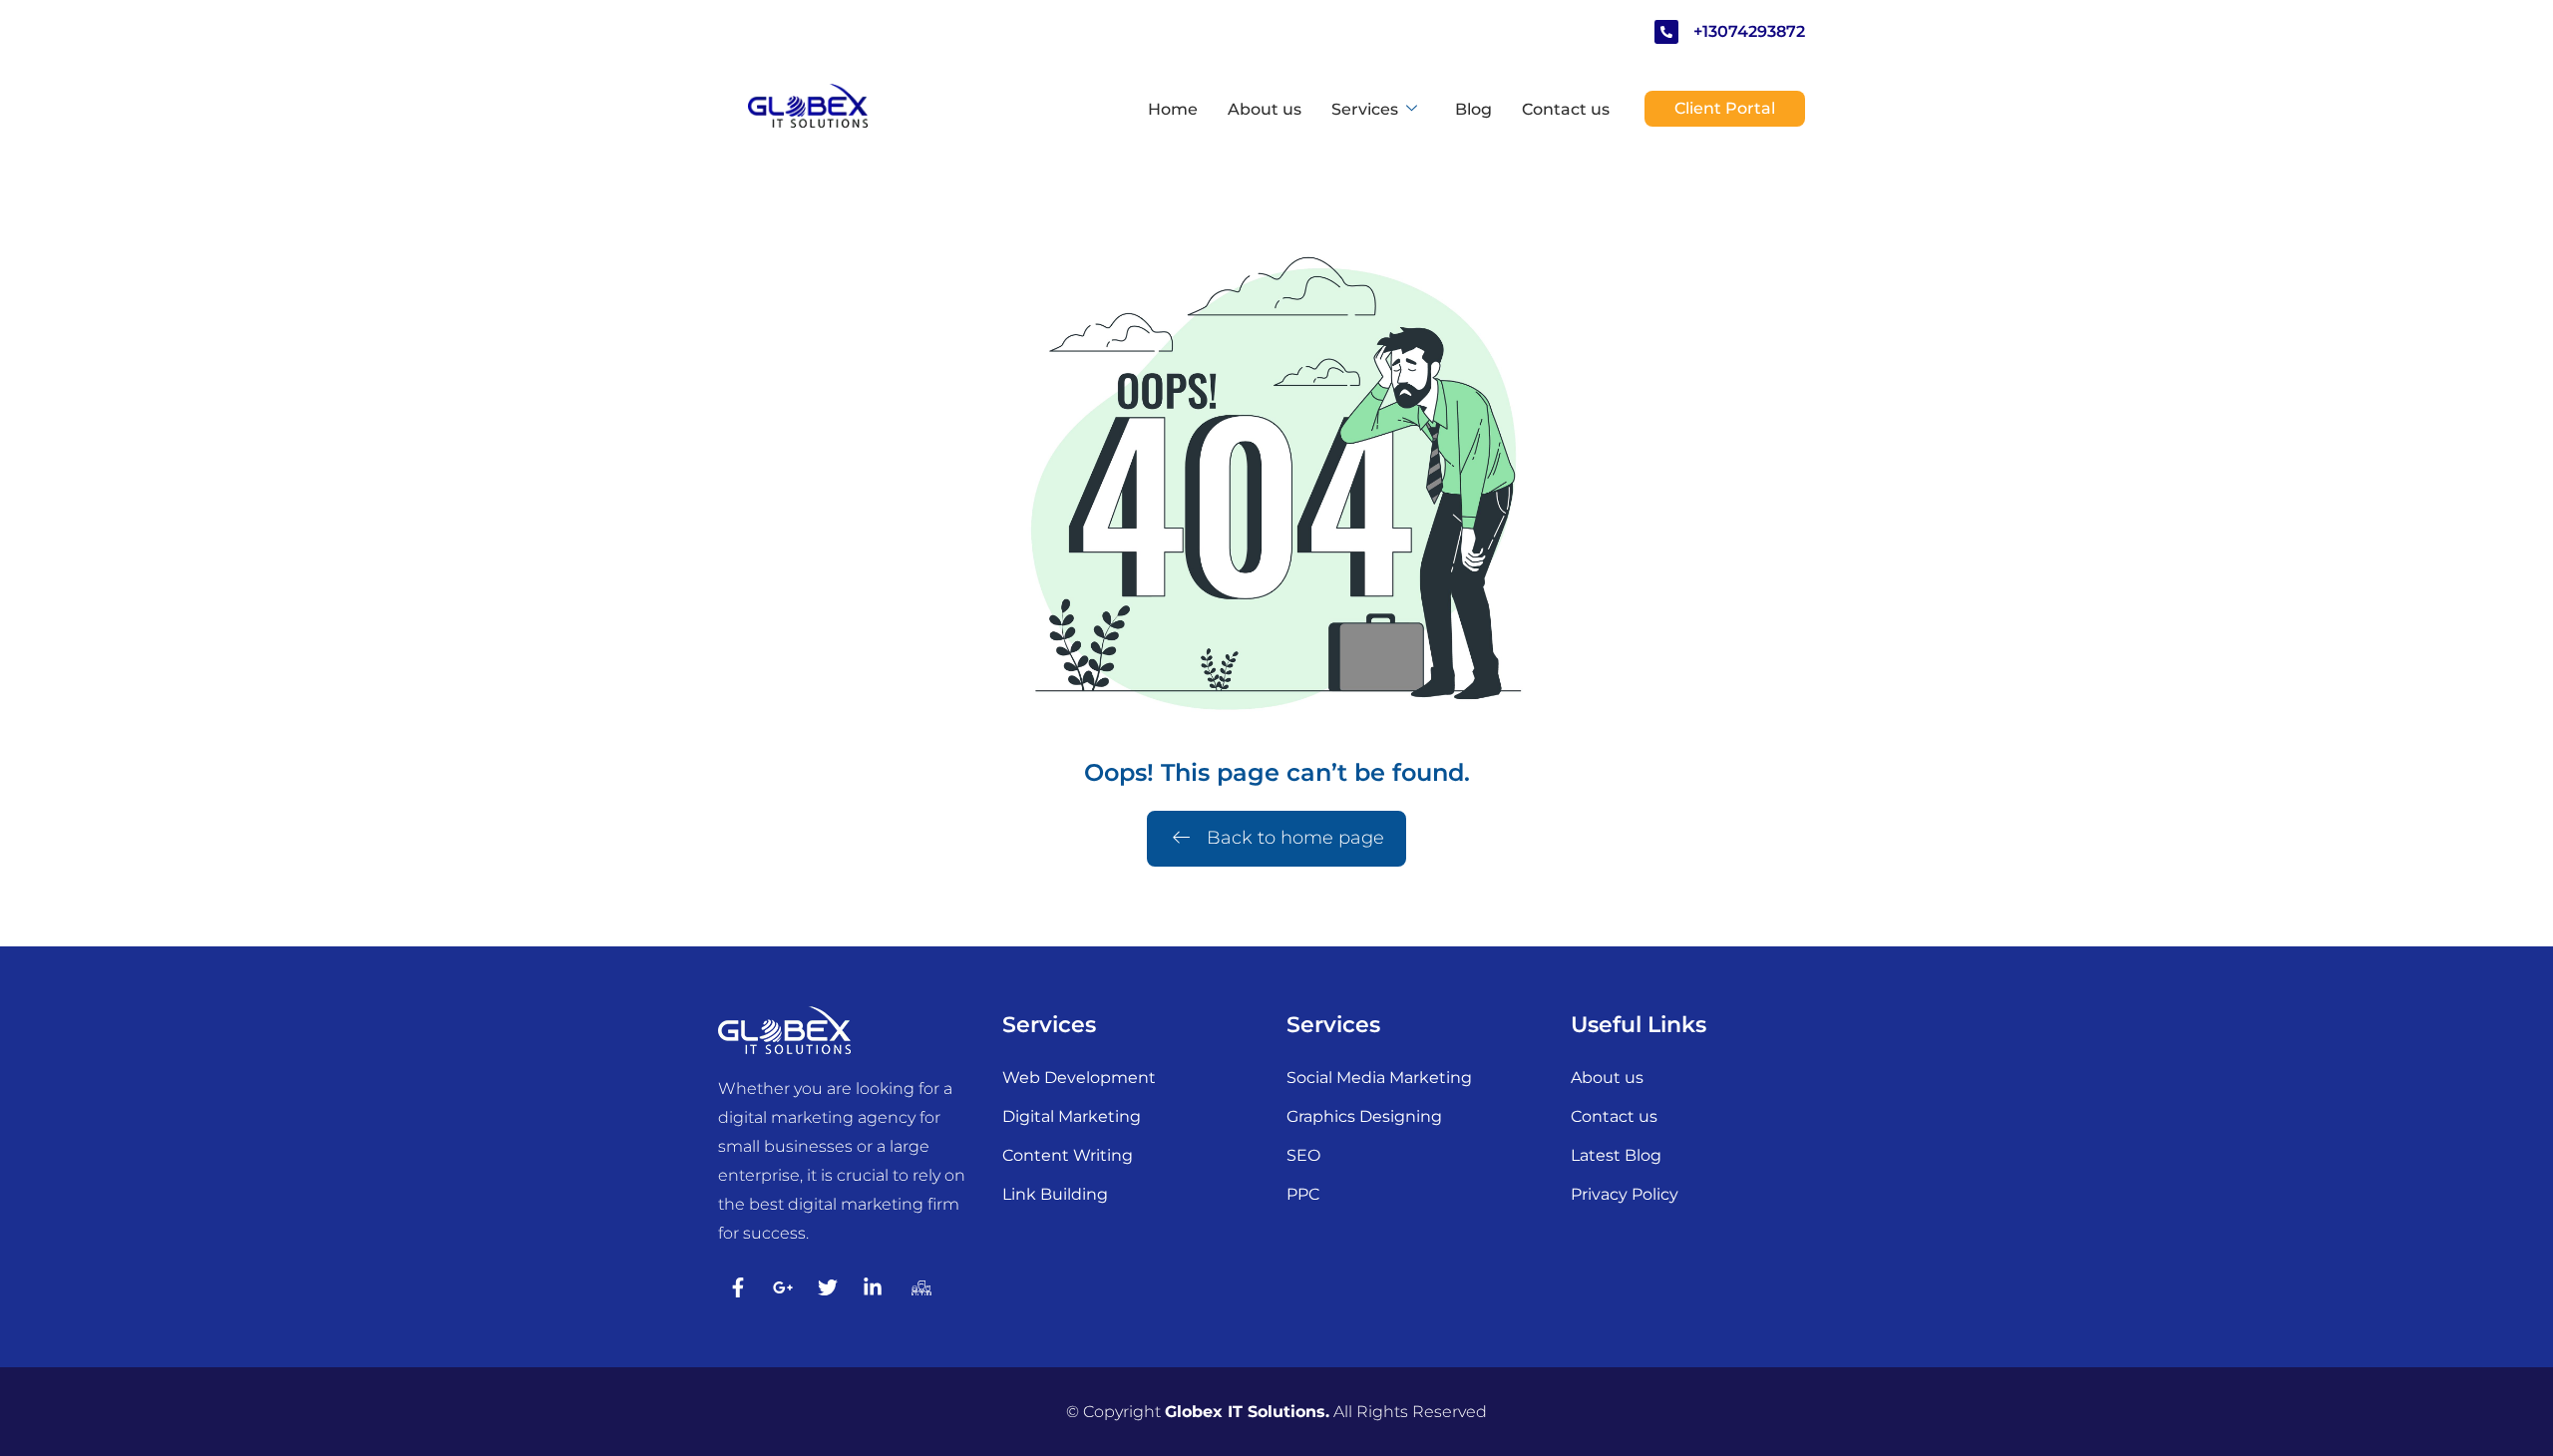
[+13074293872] (1666, 32)
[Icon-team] (917, 1287)
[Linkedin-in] (873, 1287)
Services (1365, 109)
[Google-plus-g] (783, 1287)
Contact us (1566, 109)
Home (1173, 109)
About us (1265, 109)
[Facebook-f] (738, 1287)
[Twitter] (828, 1287)
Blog (1473, 109)
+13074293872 (1749, 31)
